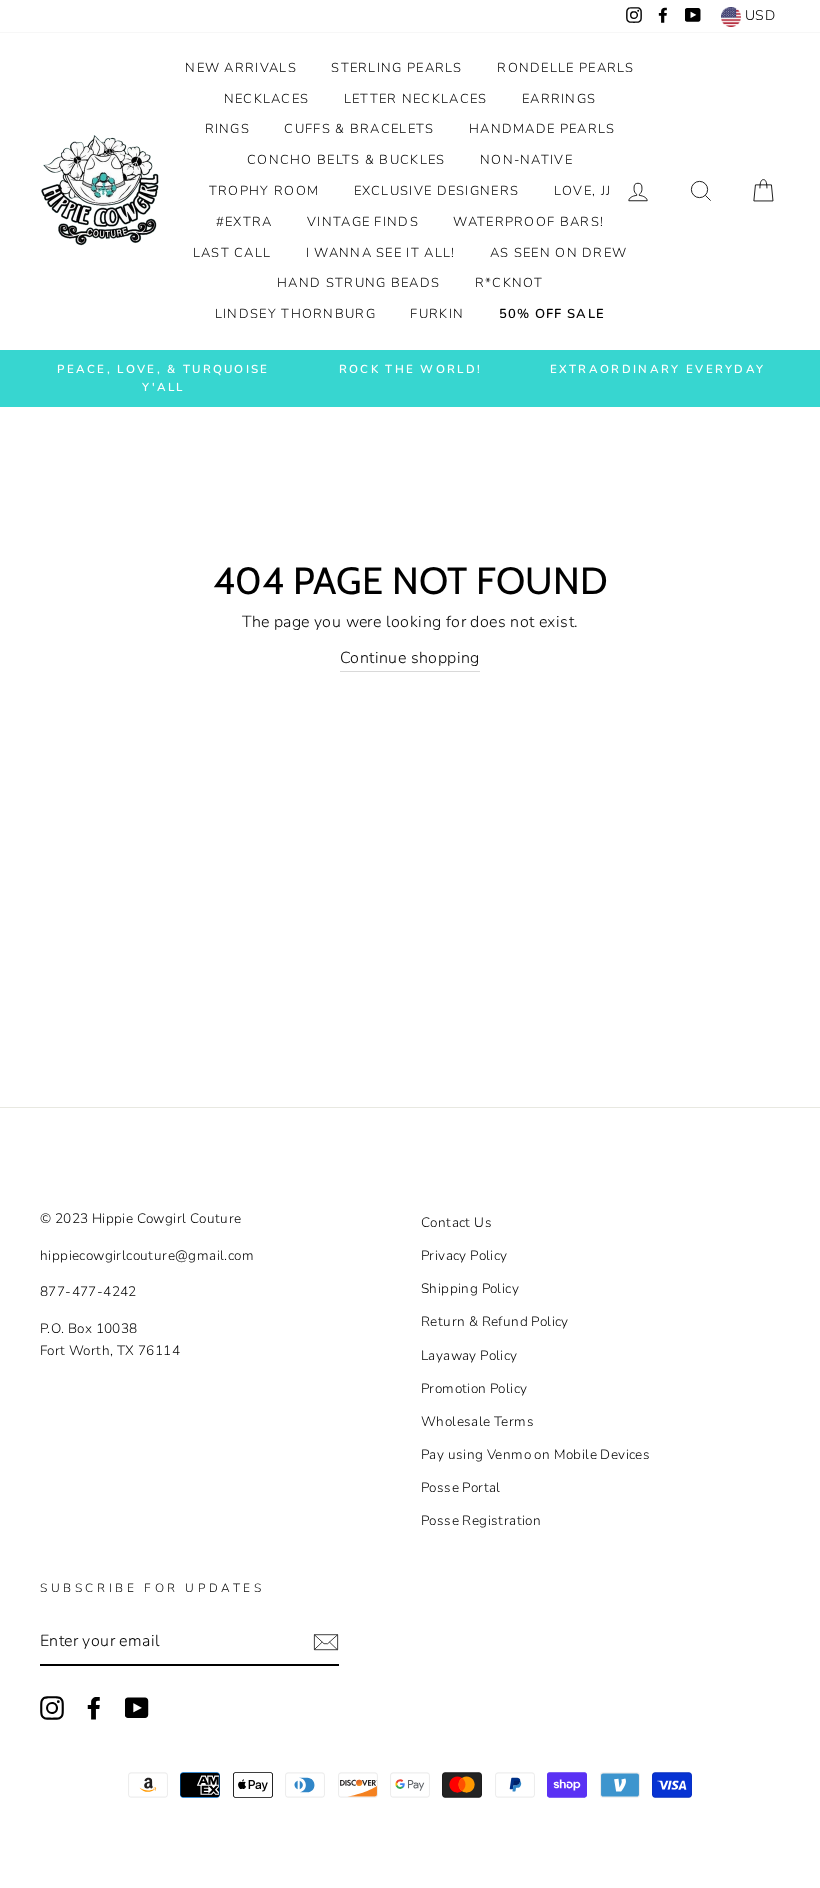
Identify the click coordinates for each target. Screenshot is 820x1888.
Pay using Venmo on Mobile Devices (535, 1454)
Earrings (559, 99)
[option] (163, 378)
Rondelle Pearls (566, 68)
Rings (228, 129)
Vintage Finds (363, 222)
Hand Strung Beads (358, 283)
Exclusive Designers (437, 191)
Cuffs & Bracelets (359, 129)
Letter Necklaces (416, 99)
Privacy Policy (464, 1255)
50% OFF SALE (552, 314)
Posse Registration (481, 1520)
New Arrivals (241, 68)
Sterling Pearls (397, 68)
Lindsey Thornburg (295, 314)
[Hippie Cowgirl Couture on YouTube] (137, 1708)
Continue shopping (410, 658)
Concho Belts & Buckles (346, 160)
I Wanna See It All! (381, 253)
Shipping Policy (470, 1288)
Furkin (437, 314)
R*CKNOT (509, 283)
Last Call (232, 253)
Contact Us (456, 1222)
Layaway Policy (469, 1355)
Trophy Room (264, 191)
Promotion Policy (474, 1388)
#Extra (244, 222)
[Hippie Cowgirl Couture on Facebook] (94, 1708)
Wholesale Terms (477, 1421)
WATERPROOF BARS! (528, 222)
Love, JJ (582, 191)
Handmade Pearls (542, 129)
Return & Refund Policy (495, 1321)
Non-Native (526, 160)
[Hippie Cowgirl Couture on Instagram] (52, 1708)
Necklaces (267, 99)
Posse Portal (461, 1487)
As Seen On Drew (559, 253)
